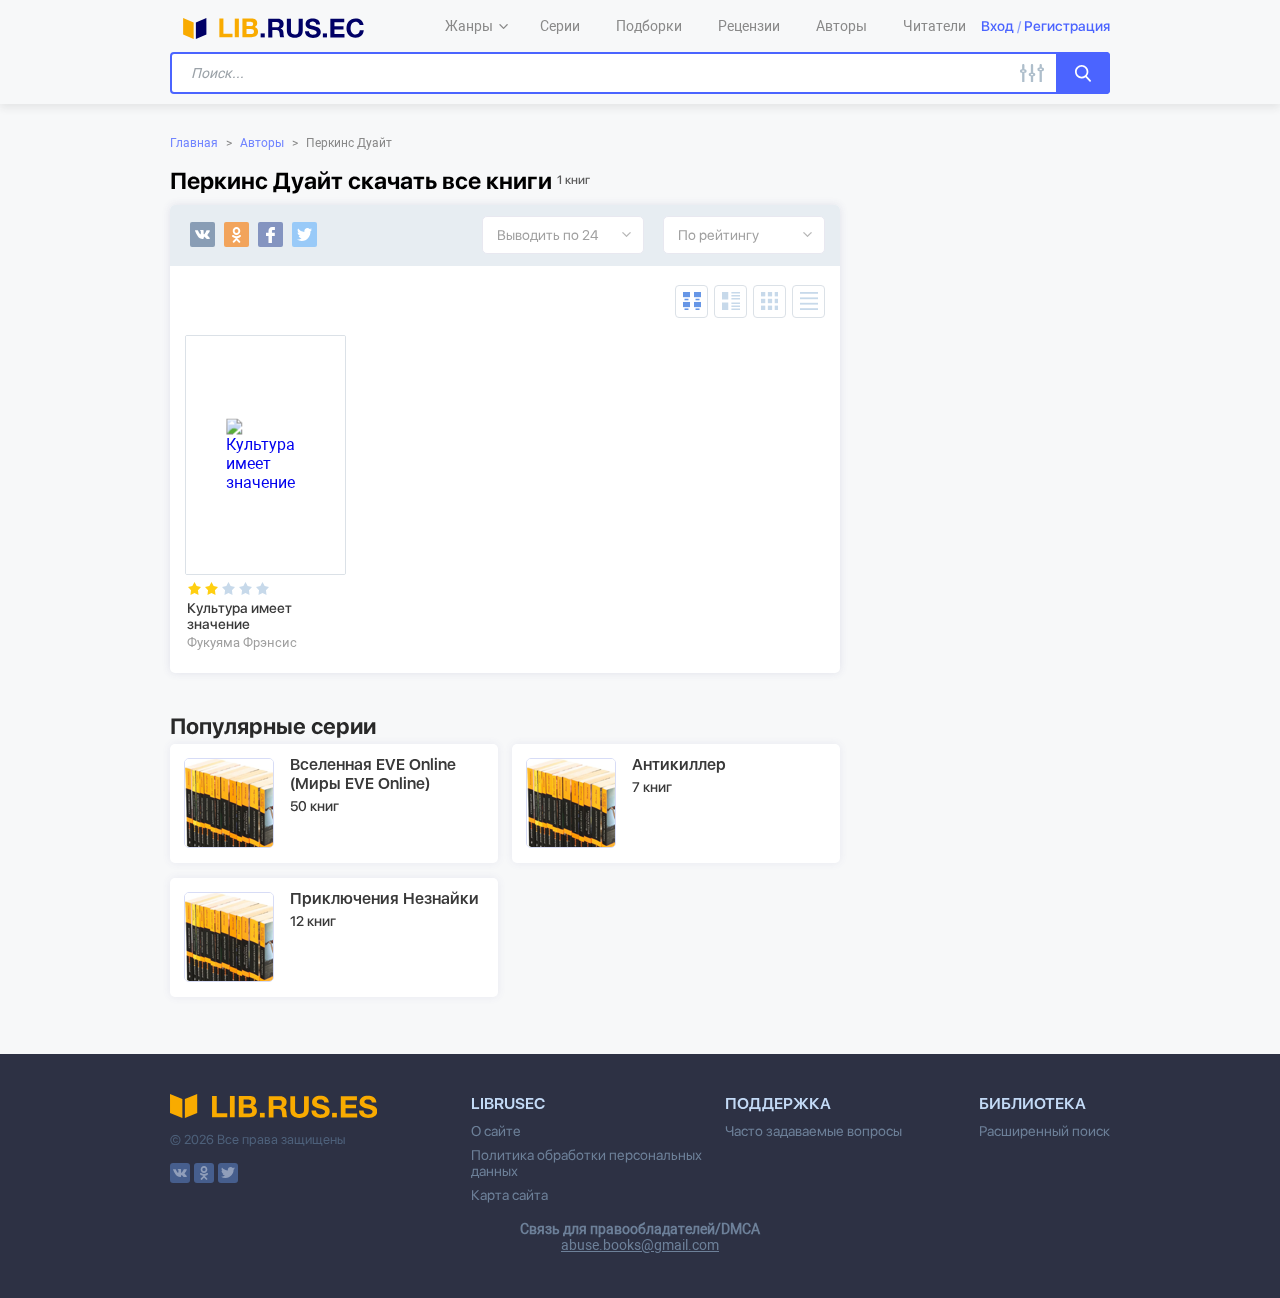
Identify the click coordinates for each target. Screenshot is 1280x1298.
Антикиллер (679, 764)
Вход (997, 26)
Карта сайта (509, 1195)
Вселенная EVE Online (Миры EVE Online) (373, 774)
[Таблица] (691, 301)
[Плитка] (769, 301)
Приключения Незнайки (384, 898)
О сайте (496, 1131)
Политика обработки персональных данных (586, 1163)
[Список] (730, 301)
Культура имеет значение (239, 616)
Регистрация (1067, 26)
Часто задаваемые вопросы (813, 1131)
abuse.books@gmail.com (640, 1245)
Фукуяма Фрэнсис (242, 642)
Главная (194, 143)
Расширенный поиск (1044, 1131)
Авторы (262, 143)
